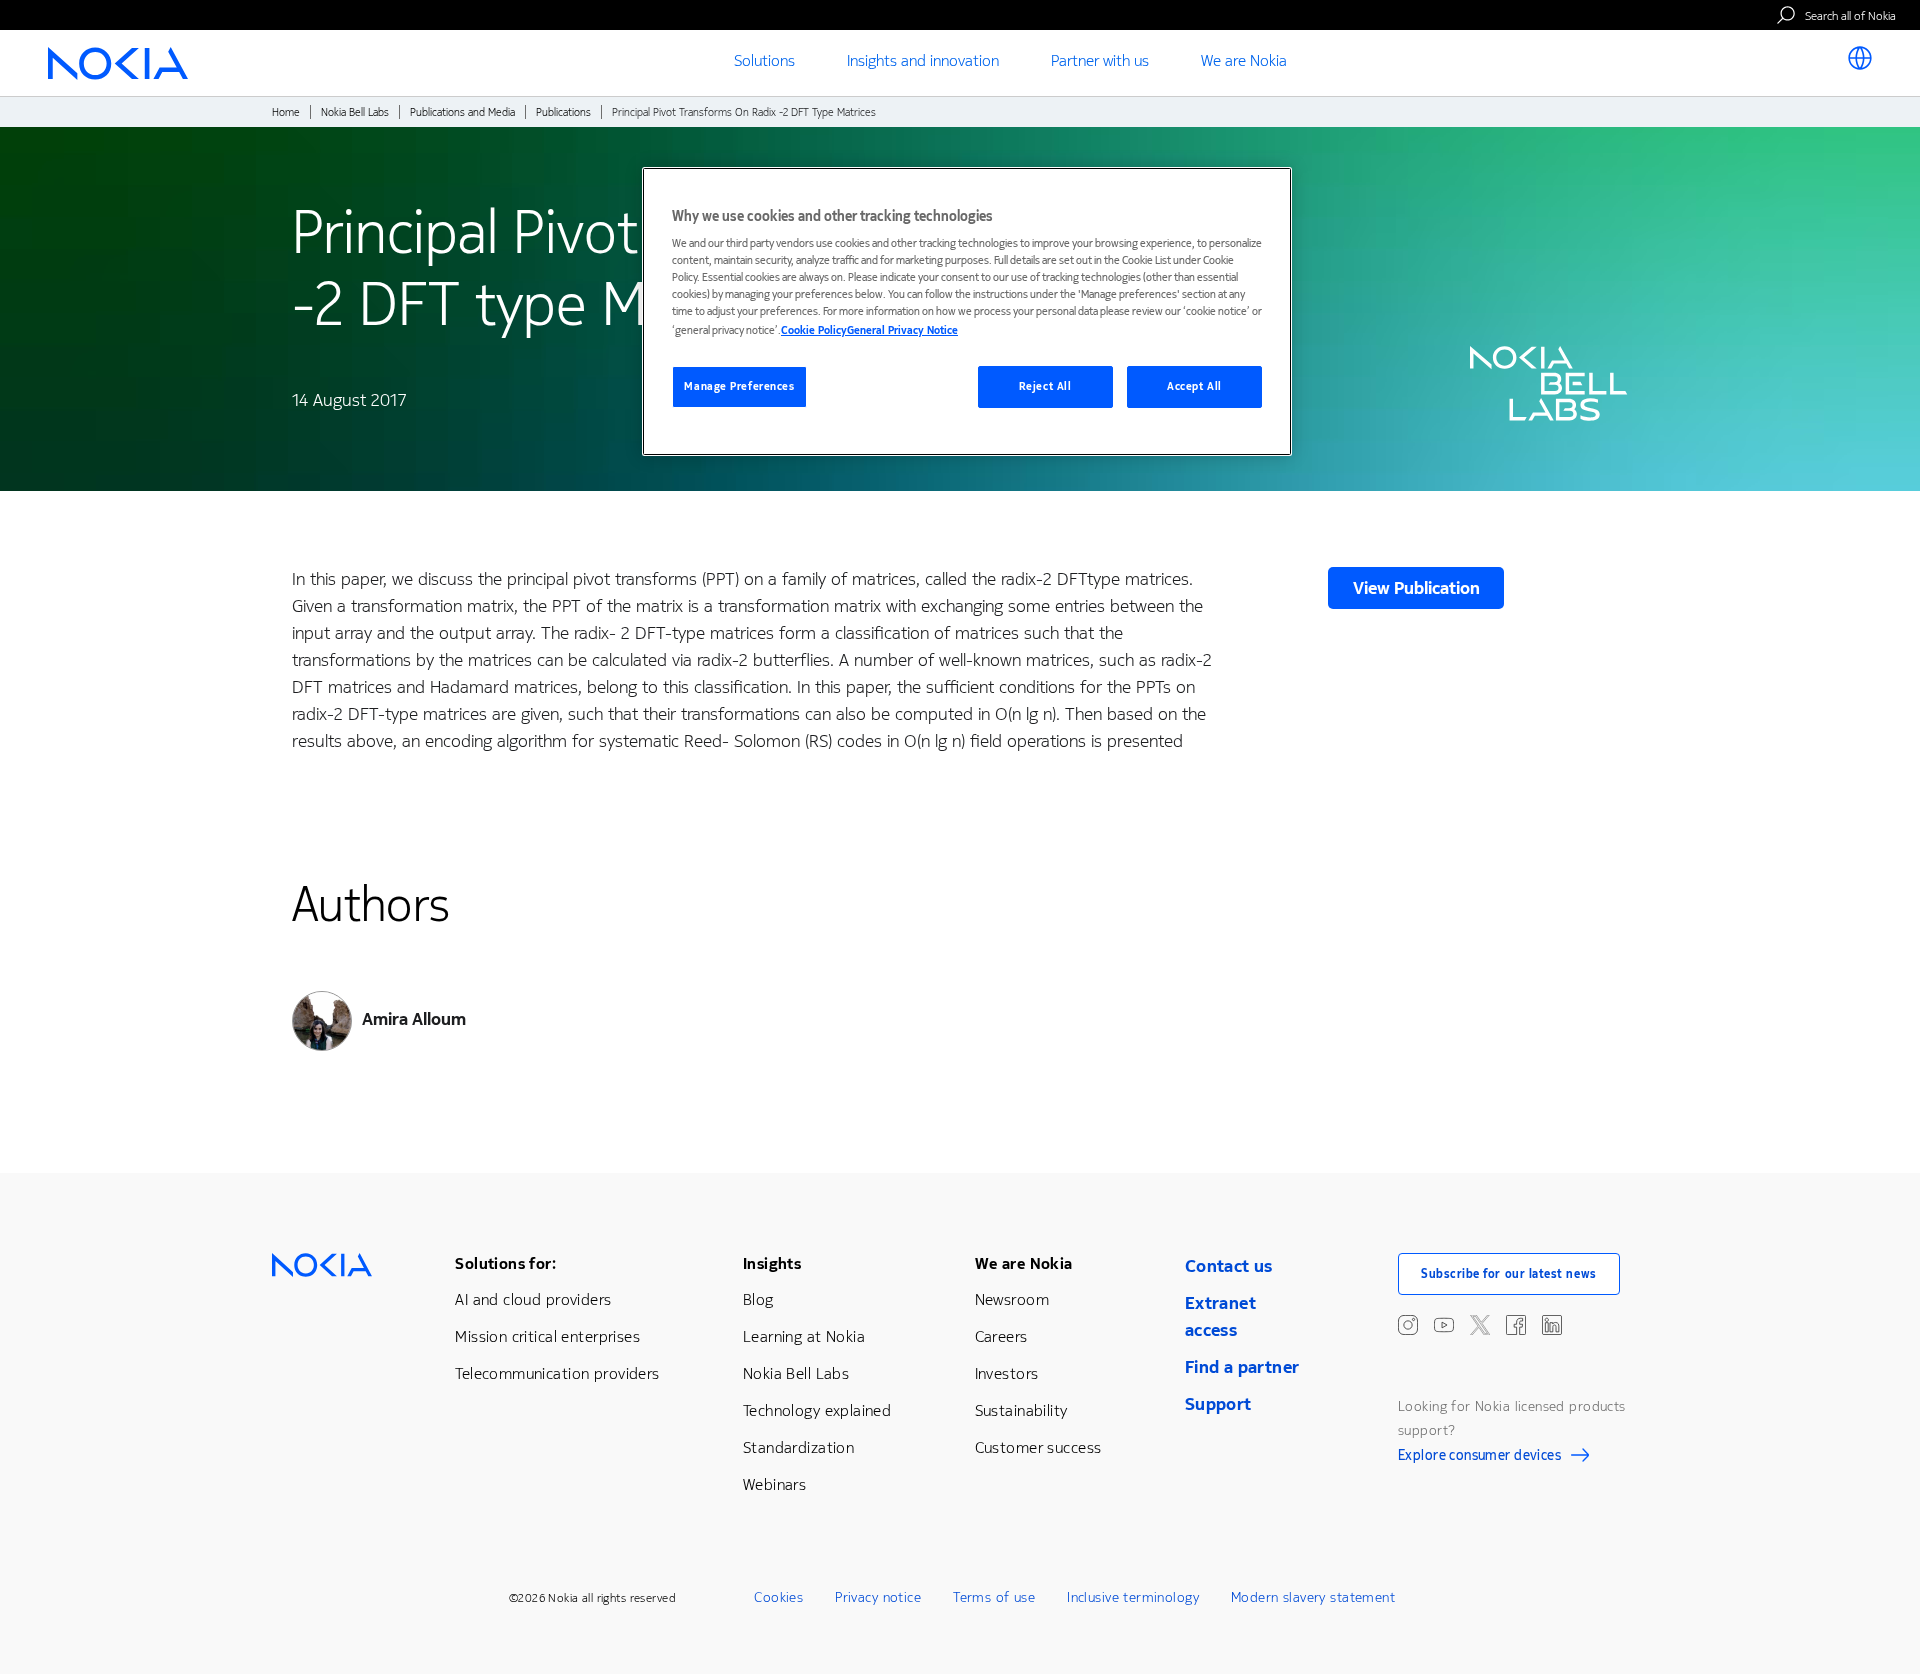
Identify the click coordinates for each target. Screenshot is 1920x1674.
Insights (772, 1263)
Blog (758, 1299)
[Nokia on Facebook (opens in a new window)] (1516, 1325)
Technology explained (817, 1410)
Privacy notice (878, 1597)
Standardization (798, 1447)
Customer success (1038, 1447)
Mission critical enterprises (547, 1336)
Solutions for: (505, 1263)
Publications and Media (462, 112)
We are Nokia (1024, 1263)
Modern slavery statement (1313, 1597)
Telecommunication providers (557, 1373)
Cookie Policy (814, 330)
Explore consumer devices (1479, 1458)
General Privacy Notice (902, 330)
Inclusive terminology (1133, 1597)
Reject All (1045, 386)
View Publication (1416, 588)
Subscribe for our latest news (1509, 1274)
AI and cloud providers (533, 1299)
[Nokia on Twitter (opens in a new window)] (1480, 1325)
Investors (1007, 1373)
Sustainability (1021, 1410)
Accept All (1194, 386)
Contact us (1229, 1266)
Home (286, 112)
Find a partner (1242, 1367)
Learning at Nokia (804, 1336)
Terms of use (994, 1597)
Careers (1001, 1336)
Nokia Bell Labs (355, 112)
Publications (563, 112)
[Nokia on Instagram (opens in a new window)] (1408, 1325)
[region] (967, 311)
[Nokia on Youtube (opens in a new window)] (1444, 1325)
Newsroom (1012, 1299)
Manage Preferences (739, 386)
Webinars (774, 1484)
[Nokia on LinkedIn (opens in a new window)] (1552, 1325)
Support (1218, 1404)
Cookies (778, 1597)
